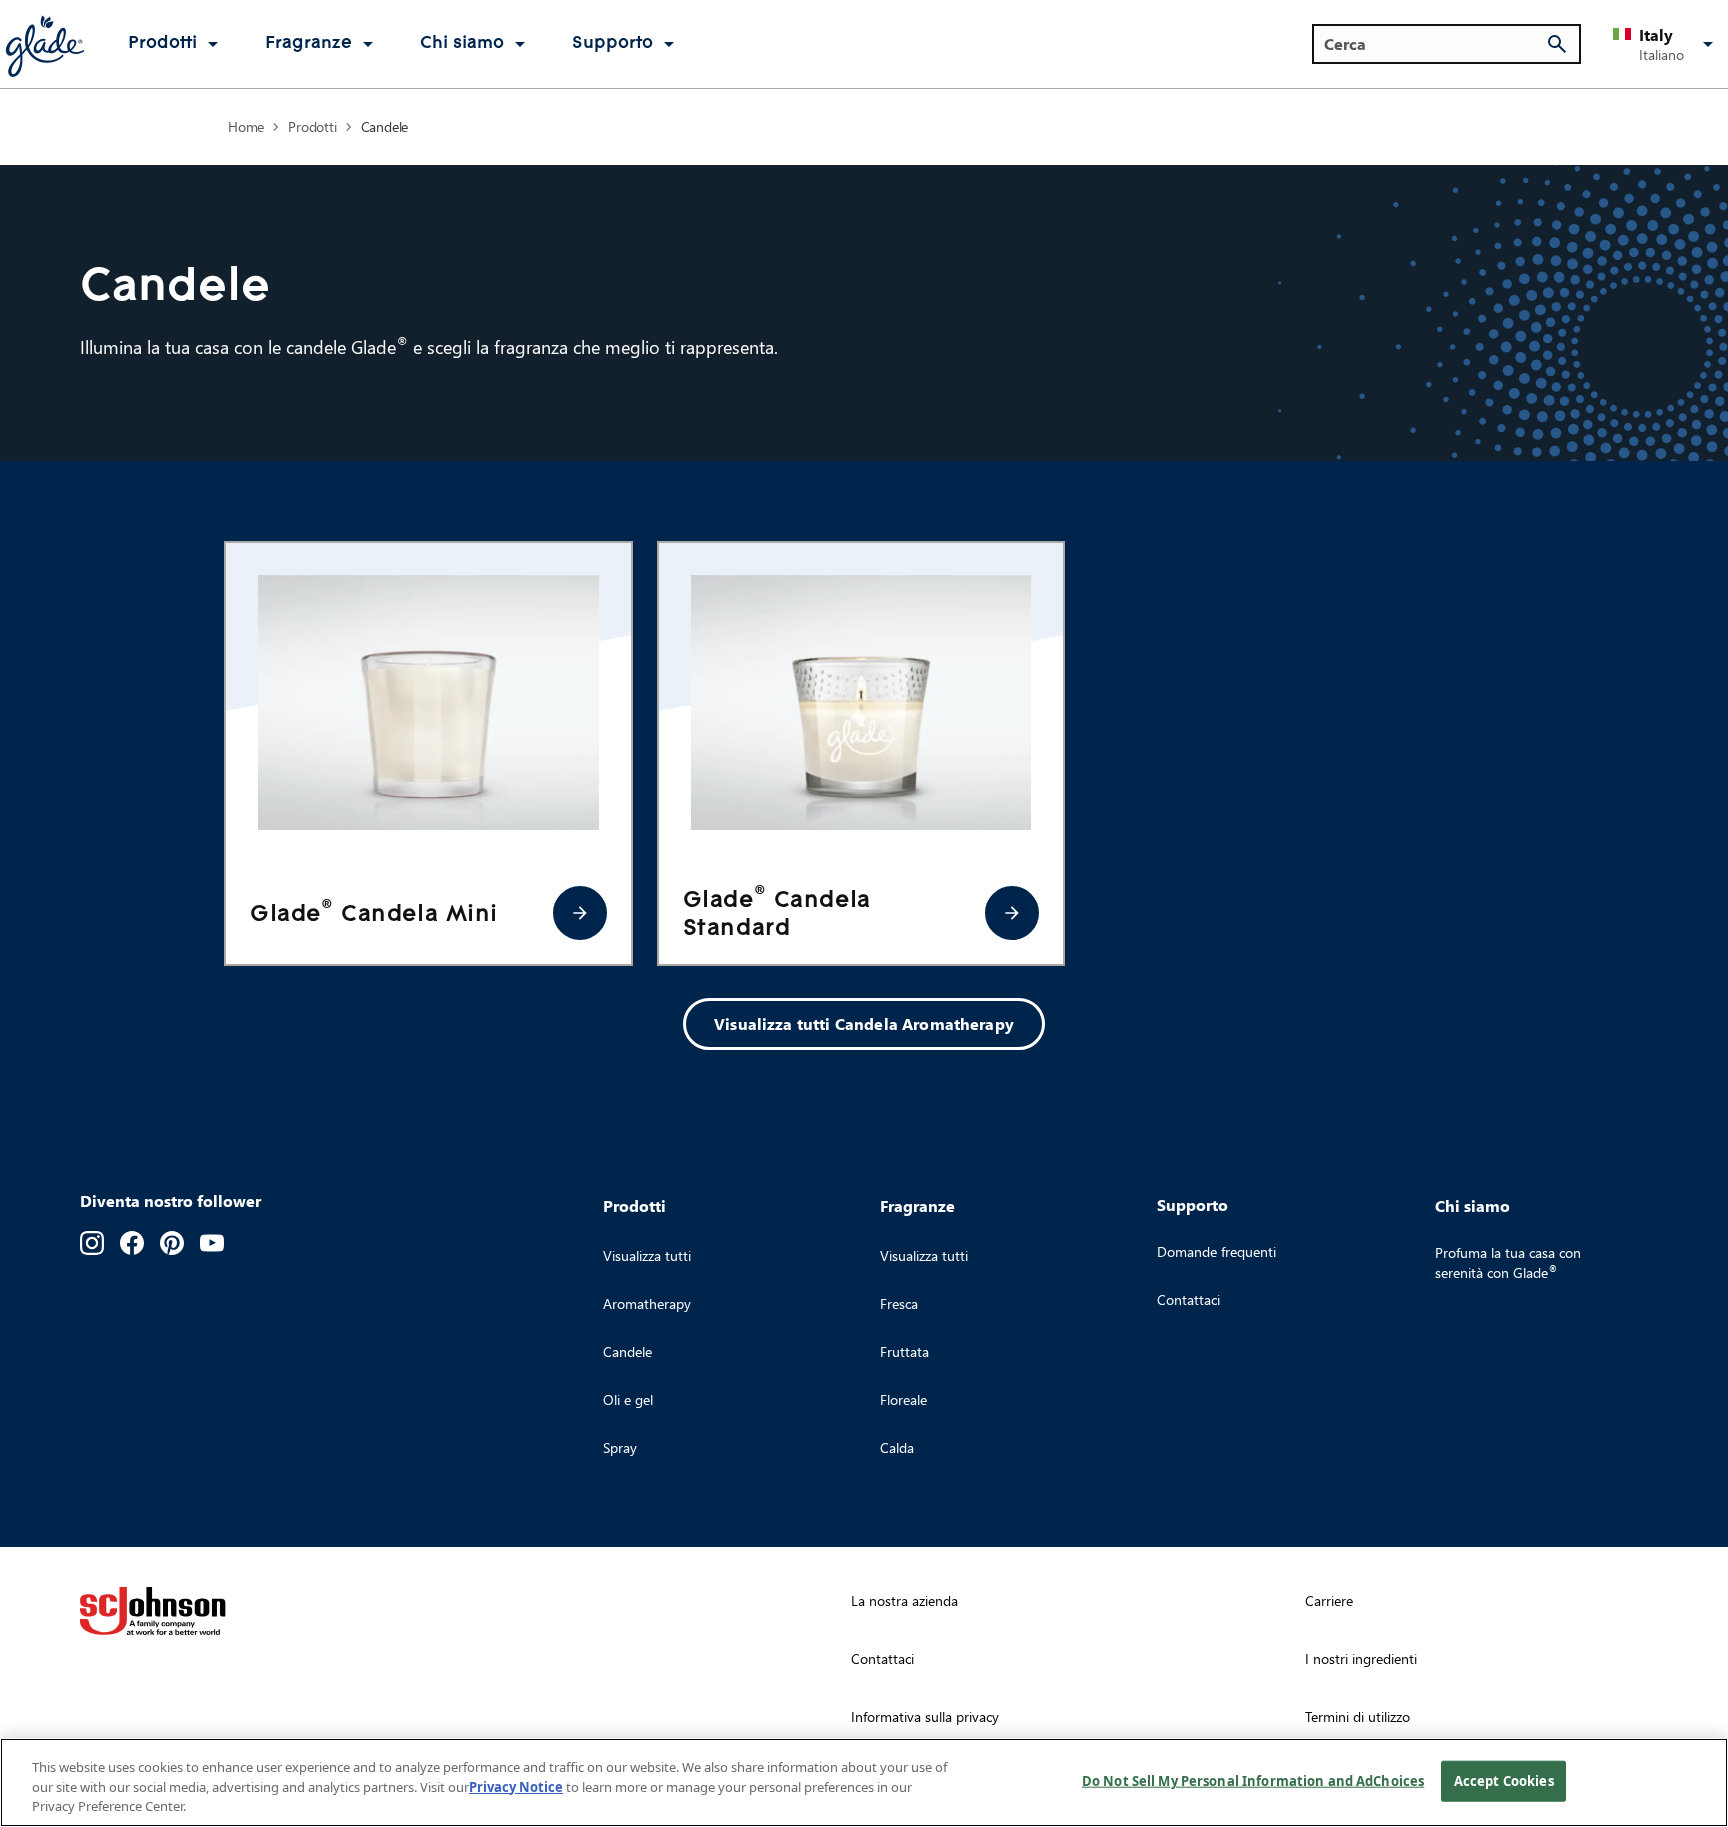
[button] (1666, 44)
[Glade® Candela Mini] (580, 913)
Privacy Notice (516, 1787)
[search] (1557, 44)
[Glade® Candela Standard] (1012, 913)
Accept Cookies (1504, 1780)
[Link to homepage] (44, 44)
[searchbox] (1434, 44)
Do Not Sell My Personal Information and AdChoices (1253, 1780)
